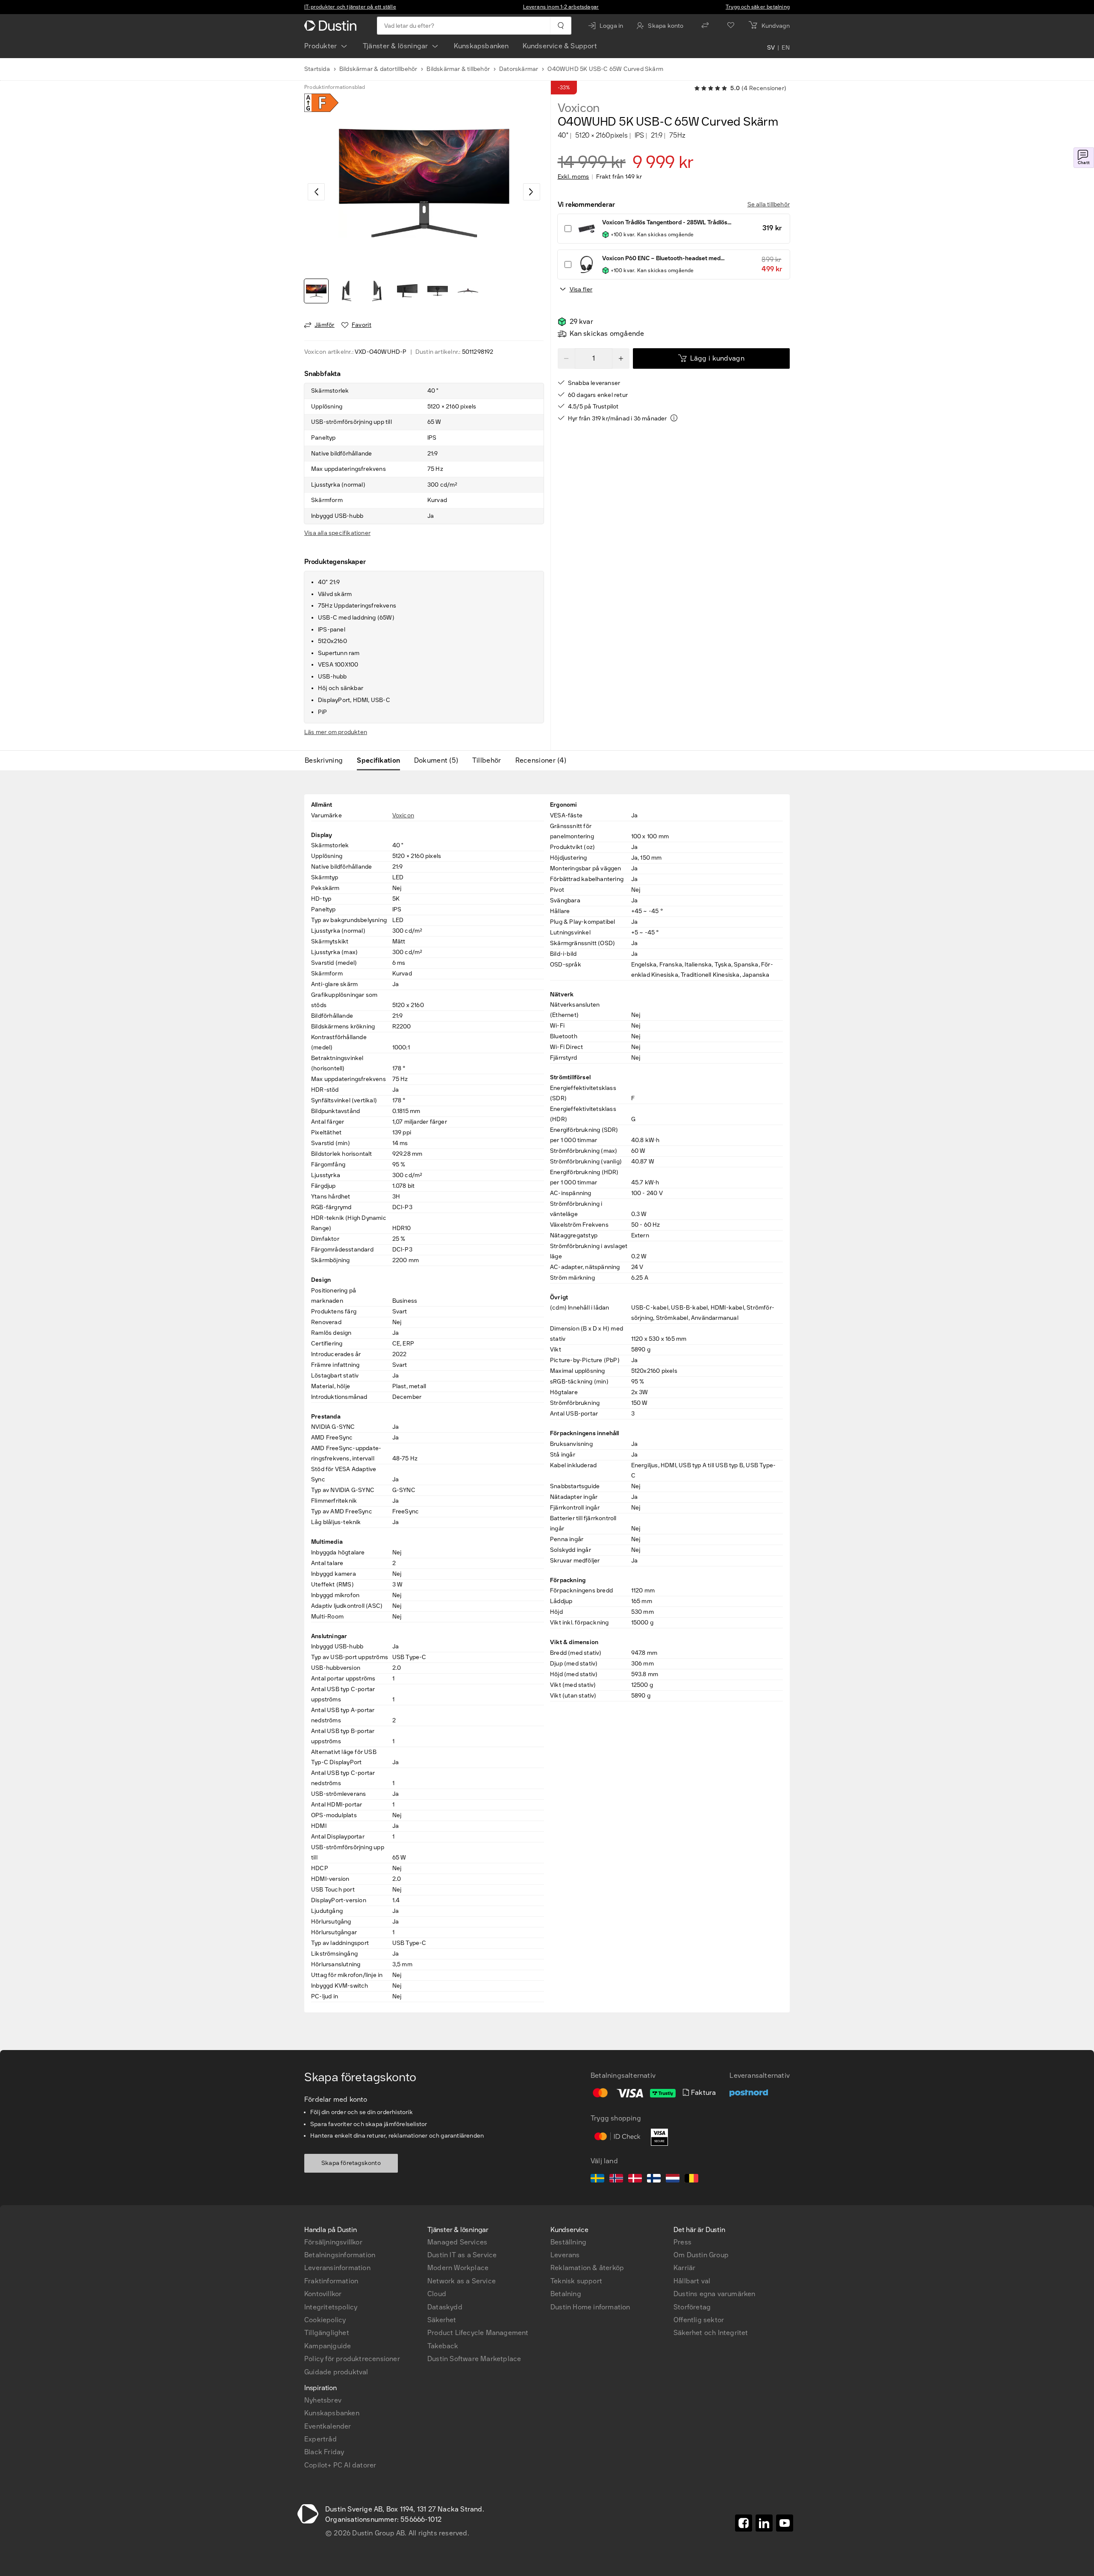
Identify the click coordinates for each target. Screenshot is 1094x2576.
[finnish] (654, 2179)
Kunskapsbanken (481, 46)
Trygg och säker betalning (758, 7)
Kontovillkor (323, 2294)
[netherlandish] (673, 2179)
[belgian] (691, 2179)
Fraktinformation (331, 2281)
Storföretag (692, 2307)
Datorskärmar (519, 69)
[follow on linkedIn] (764, 2523)
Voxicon (579, 108)
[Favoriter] (731, 26)
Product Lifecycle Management (478, 2333)
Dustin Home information (590, 2307)
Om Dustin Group (701, 2255)
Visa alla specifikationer (337, 533)
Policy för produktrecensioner (352, 2359)
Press (682, 2242)
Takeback (443, 2346)
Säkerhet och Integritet (711, 2333)
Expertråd (321, 2439)
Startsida (317, 69)
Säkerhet (442, 2320)
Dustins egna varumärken (715, 2294)
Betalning (566, 2294)
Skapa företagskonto (351, 2163)
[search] (560, 26)
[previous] (316, 192)
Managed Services (457, 2242)
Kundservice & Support (560, 46)
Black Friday (324, 2452)
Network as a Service (462, 2281)
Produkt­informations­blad (335, 87)
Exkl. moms (573, 177)
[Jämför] (705, 26)
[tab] (327, 761)
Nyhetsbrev (323, 2400)
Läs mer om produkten (336, 732)
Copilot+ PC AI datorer (340, 2465)
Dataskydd (445, 2307)
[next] (532, 192)
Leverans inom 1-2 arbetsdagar (561, 7)
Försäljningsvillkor (333, 2242)
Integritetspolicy (331, 2307)
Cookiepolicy (325, 2320)
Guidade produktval (336, 2372)
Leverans (565, 2255)
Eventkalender (328, 2426)
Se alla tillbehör (769, 204)
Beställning (568, 2242)
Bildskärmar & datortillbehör (378, 69)
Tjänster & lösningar (396, 46)
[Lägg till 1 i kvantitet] (621, 358)
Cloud (437, 2294)
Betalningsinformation (340, 2255)
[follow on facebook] (744, 2523)
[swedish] (597, 2179)
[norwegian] (616, 2179)
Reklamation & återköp (587, 2268)
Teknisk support (576, 2281)
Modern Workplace (458, 2268)
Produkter (321, 46)
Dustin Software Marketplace (474, 2359)
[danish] (635, 2179)
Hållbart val (692, 2281)
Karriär (684, 2268)
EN (786, 48)
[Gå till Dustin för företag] (332, 26)
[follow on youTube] (785, 2523)
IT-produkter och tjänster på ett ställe (350, 7)
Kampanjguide (328, 2346)
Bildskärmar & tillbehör (458, 69)
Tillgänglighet (327, 2333)
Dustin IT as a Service (462, 2255)
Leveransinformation (337, 2268)
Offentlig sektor (699, 2320)
